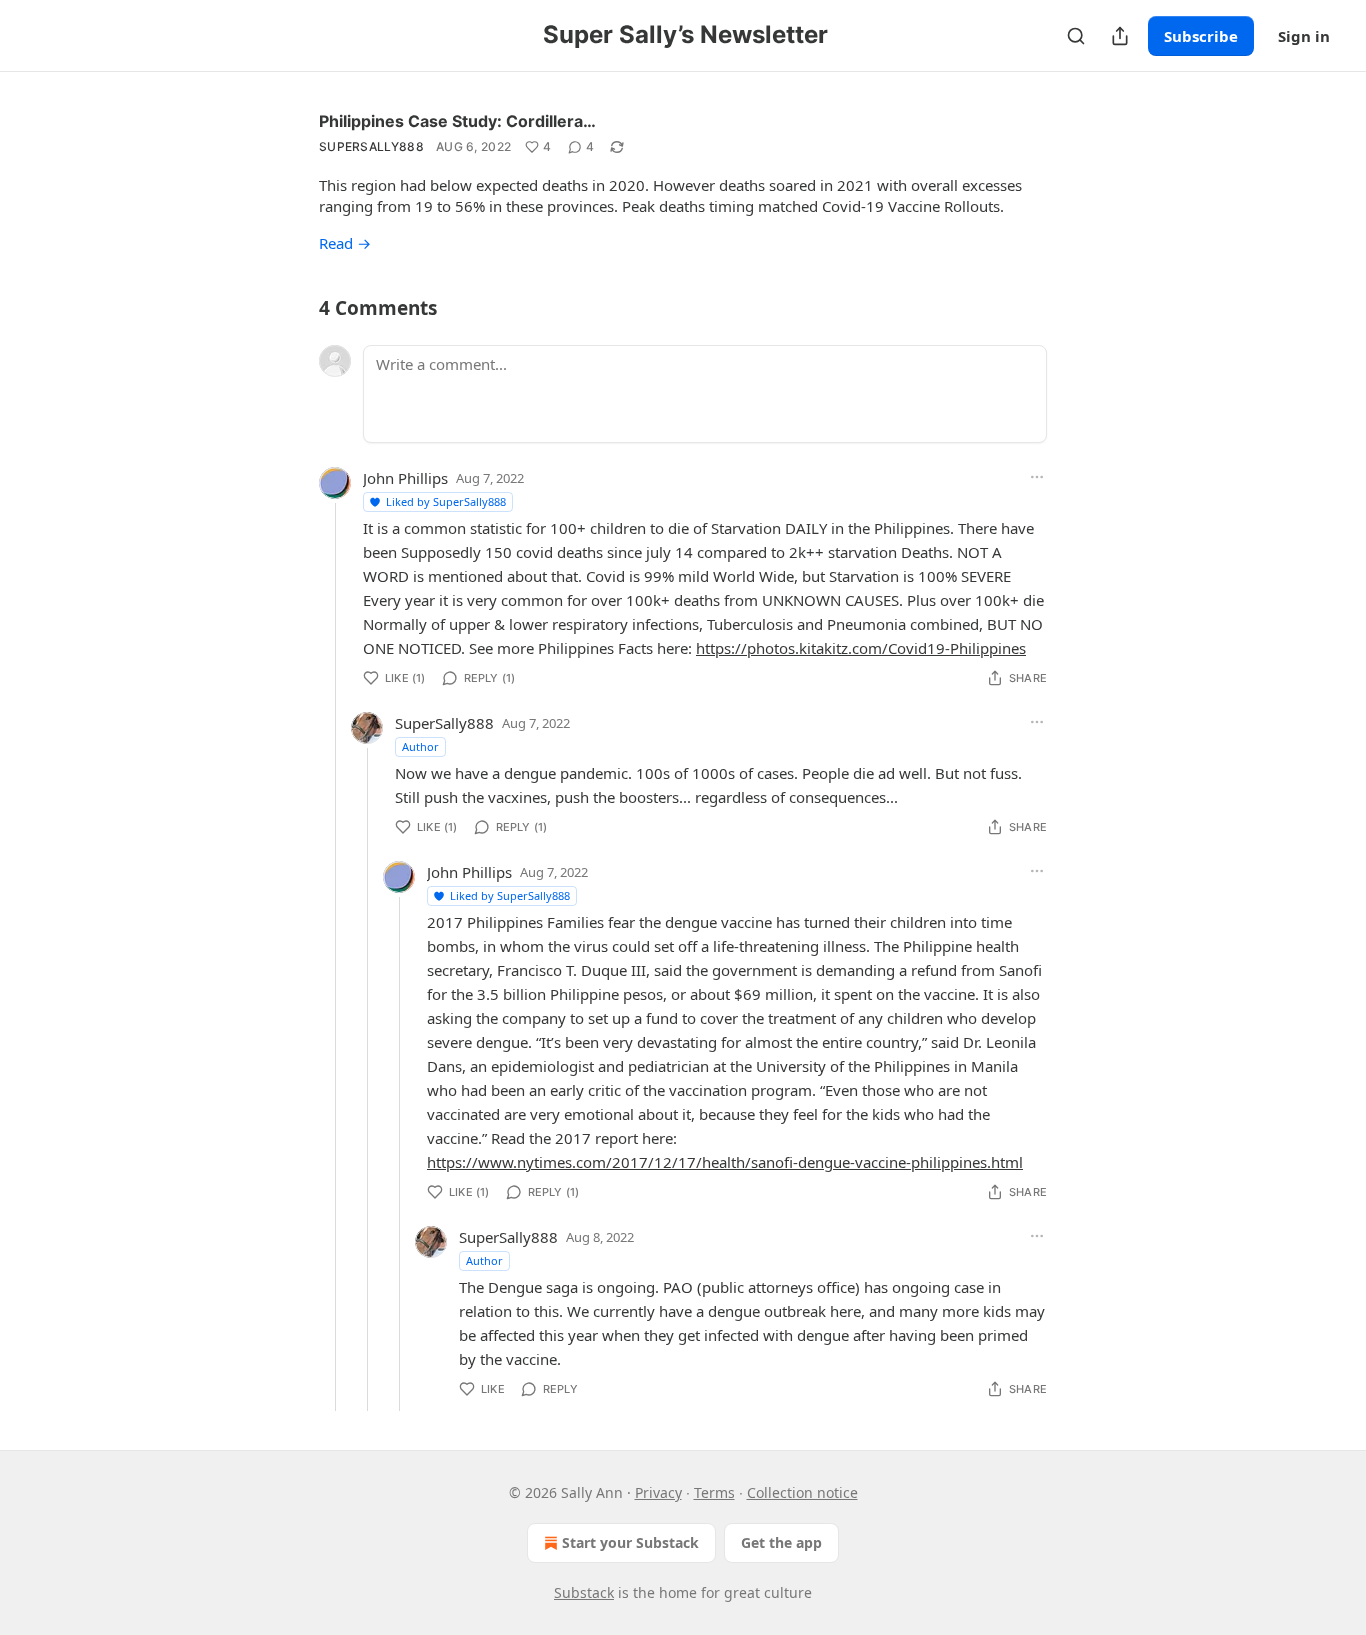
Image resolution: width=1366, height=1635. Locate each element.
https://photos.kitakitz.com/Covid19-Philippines (861, 648)
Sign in (1304, 36)
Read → (345, 243)
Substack (584, 1592)
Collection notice (802, 1492)
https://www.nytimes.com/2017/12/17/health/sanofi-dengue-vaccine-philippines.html (725, 1162)
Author (420, 746)
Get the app (781, 1542)
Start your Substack (630, 1542)
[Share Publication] (1120, 36)
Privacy (658, 1492)
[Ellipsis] (1037, 477)
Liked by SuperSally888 (446, 501)
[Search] (1076, 36)
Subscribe (1201, 36)
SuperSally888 (371, 146)
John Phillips (405, 478)
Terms (714, 1492)
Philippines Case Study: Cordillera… (457, 121)
